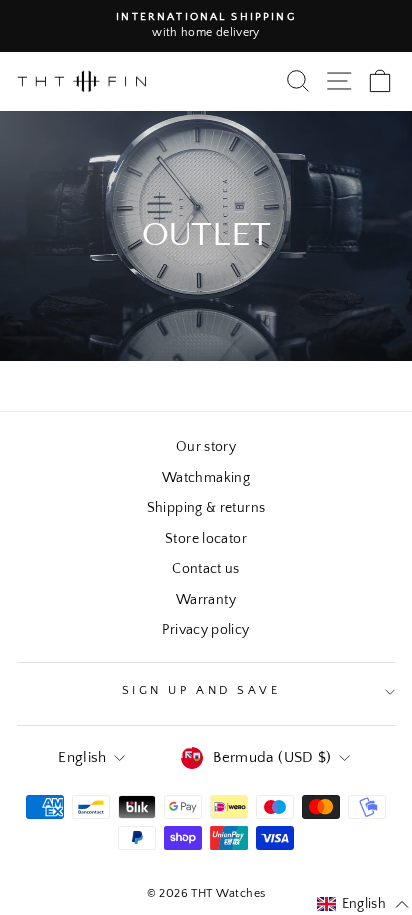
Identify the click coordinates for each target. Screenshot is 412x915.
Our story (206, 447)
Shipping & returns (206, 508)
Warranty (206, 600)
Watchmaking (206, 478)
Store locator (206, 539)
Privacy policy (205, 630)
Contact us (206, 569)
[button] (363, 905)
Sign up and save (201, 690)
